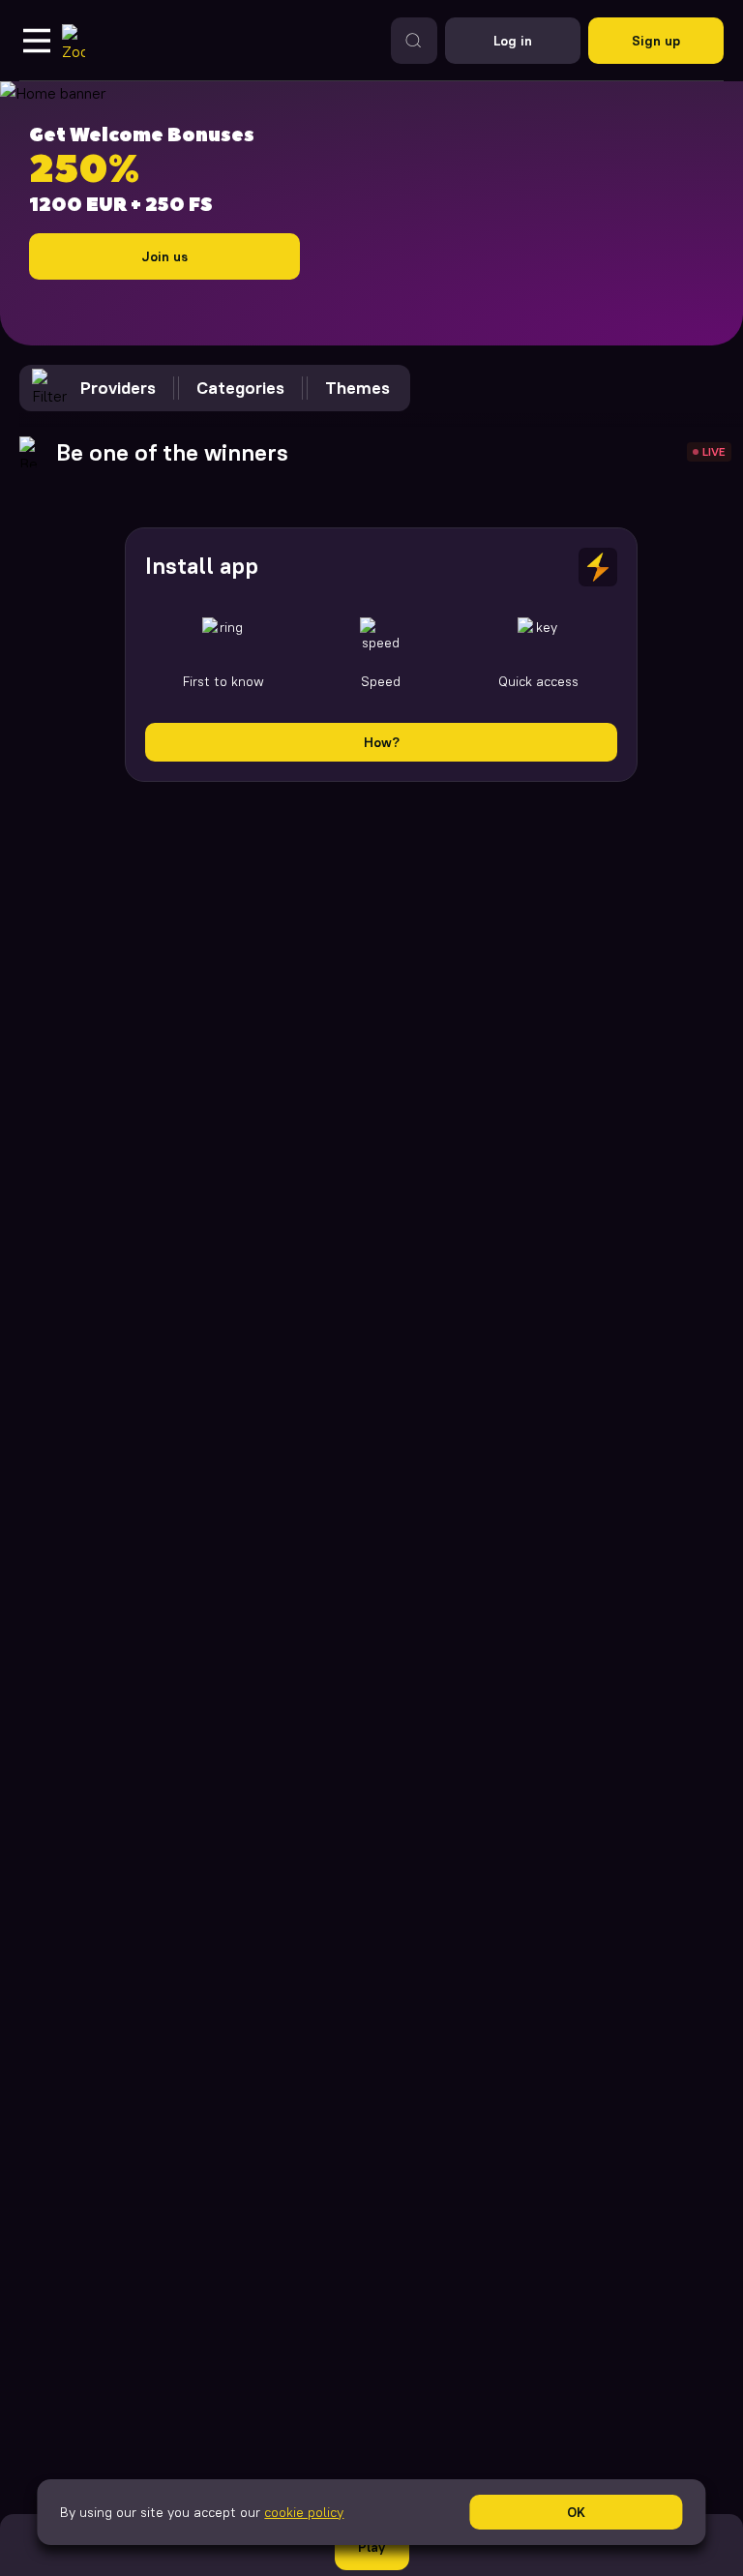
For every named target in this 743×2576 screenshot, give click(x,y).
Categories (240, 388)
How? (382, 742)
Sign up (656, 41)
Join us (164, 256)
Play (371, 2547)
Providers (118, 388)
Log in (513, 41)
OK (576, 2512)
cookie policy (304, 2512)
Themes (357, 388)
